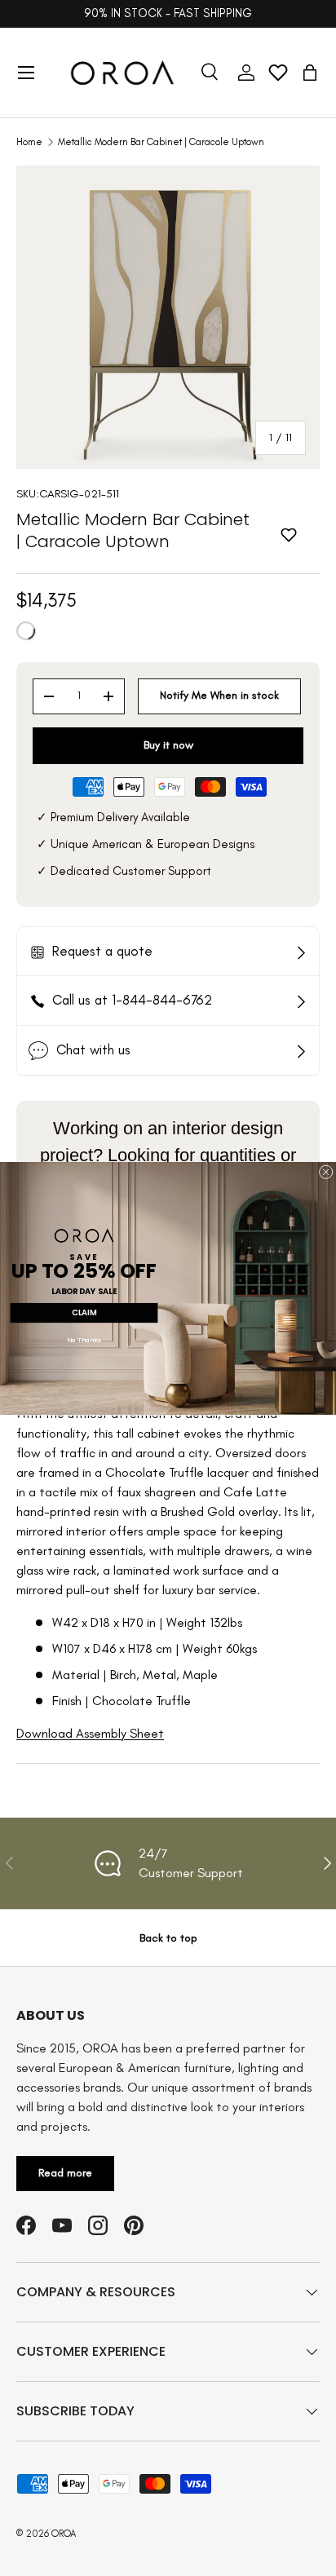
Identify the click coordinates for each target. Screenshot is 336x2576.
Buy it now (168, 745)
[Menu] (26, 73)
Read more (65, 2173)
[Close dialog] (326, 1171)
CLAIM (84, 1313)
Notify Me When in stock (219, 695)
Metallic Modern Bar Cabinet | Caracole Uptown (161, 142)
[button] (310, 73)
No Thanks (84, 1340)
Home (29, 142)
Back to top (168, 1938)
